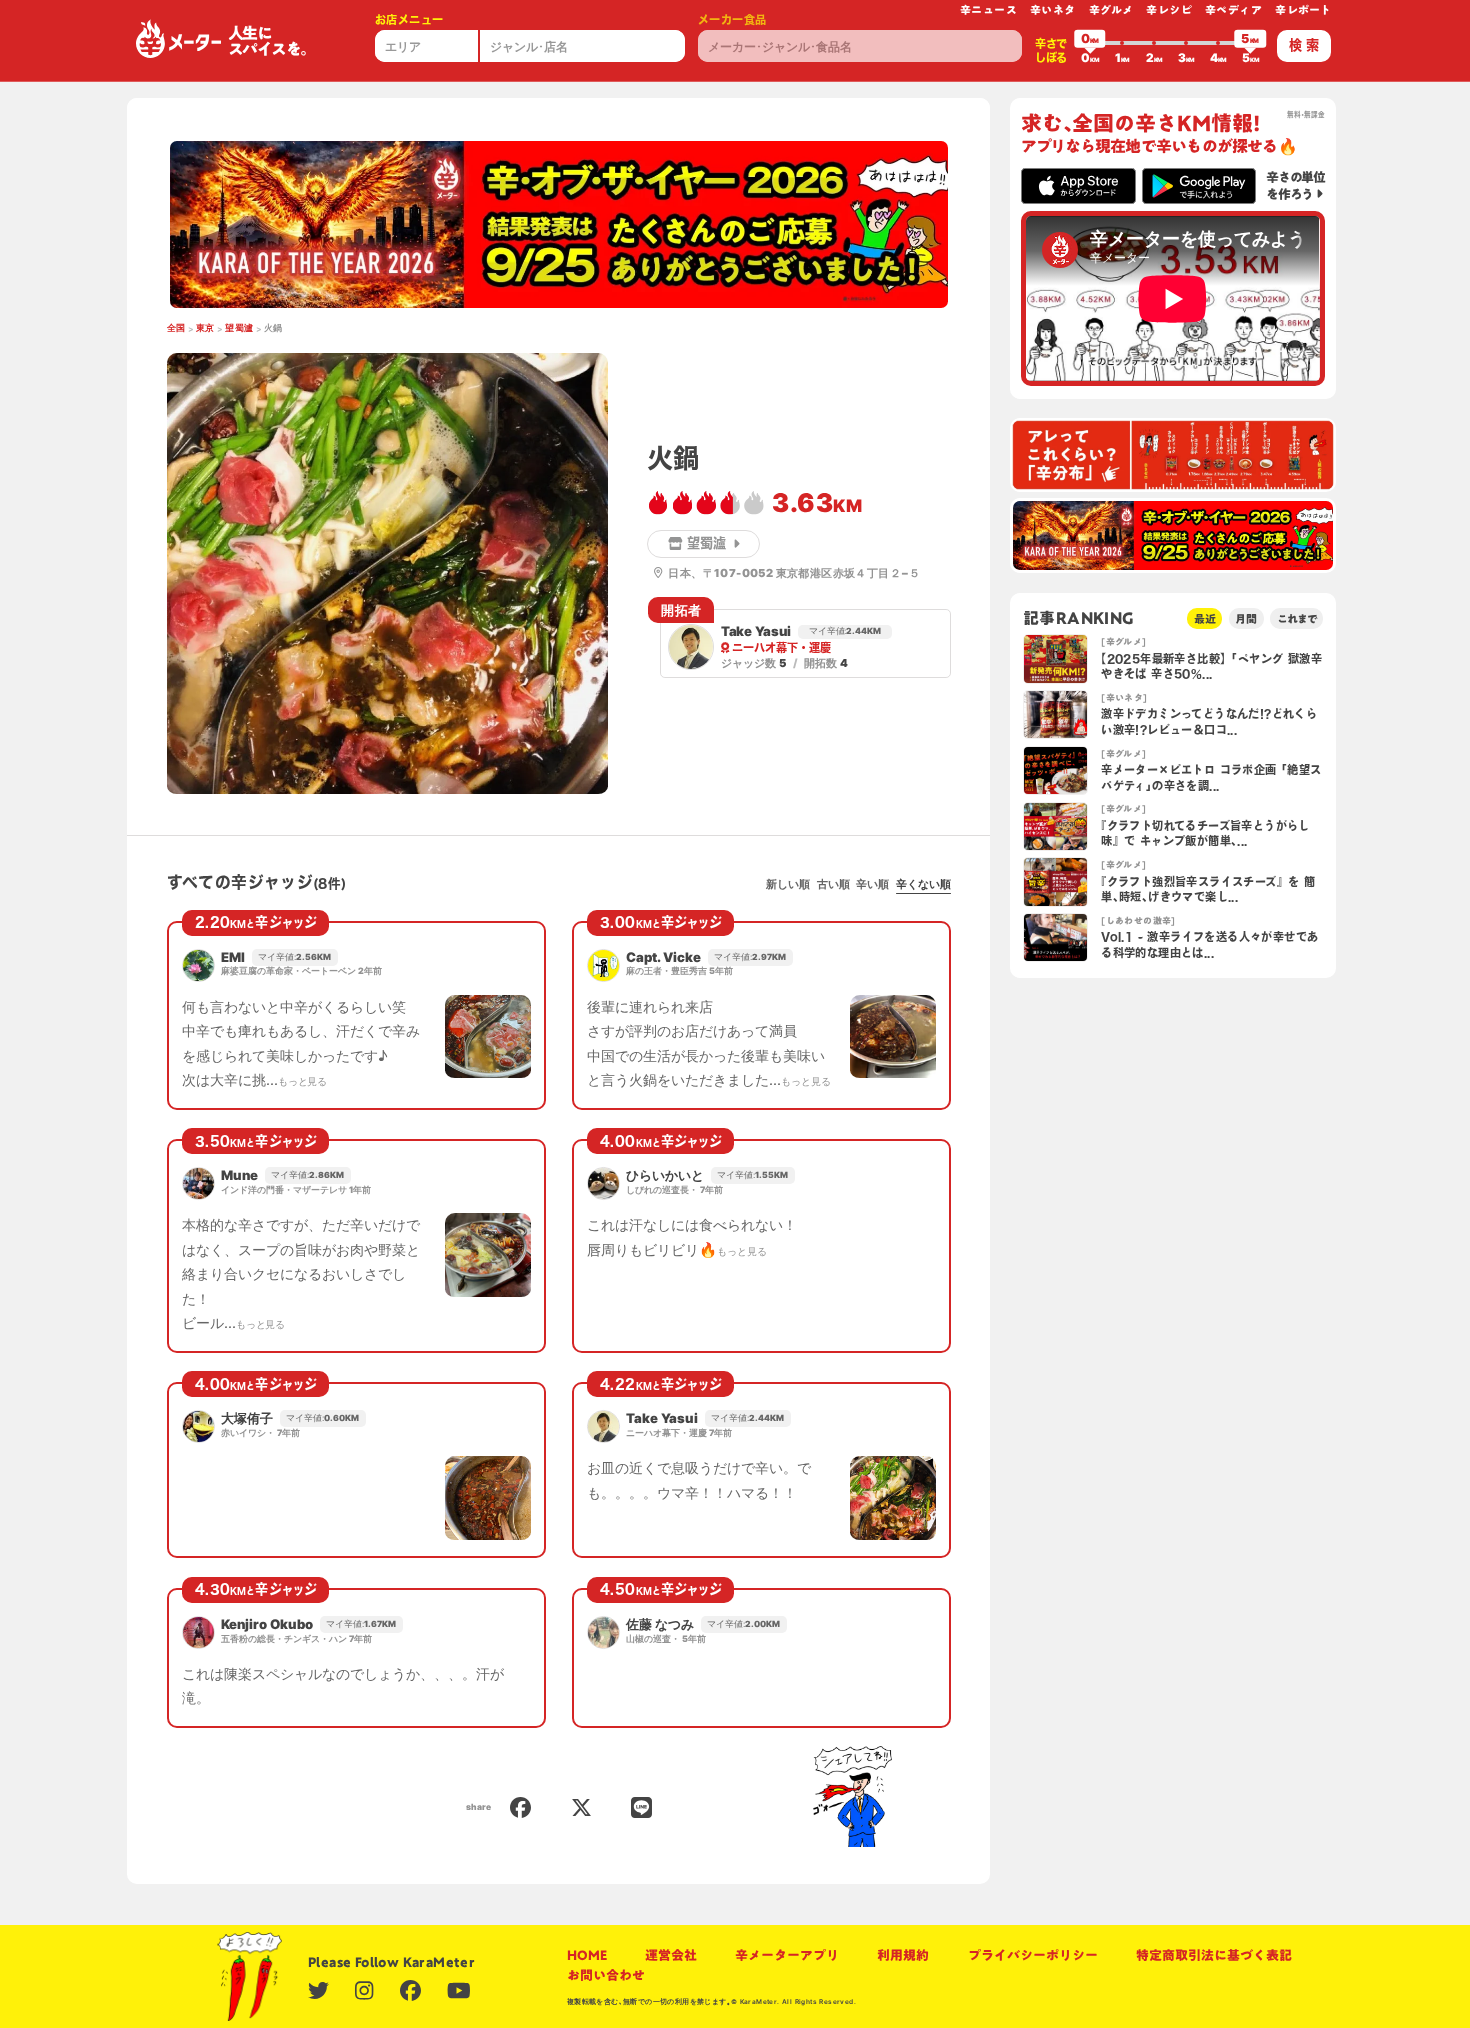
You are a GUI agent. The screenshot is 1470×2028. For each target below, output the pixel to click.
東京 (205, 328)
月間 (1246, 618)
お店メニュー (409, 19)
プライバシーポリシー (1033, 1955)
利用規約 (903, 1955)
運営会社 (671, 1955)
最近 (1205, 618)
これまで (1297, 618)
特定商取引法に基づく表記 (1214, 1955)
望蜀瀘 (239, 328)
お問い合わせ (606, 1975)
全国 (176, 328)
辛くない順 (923, 884)
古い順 (833, 884)
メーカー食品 (732, 19)
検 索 (1304, 45)
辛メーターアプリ (787, 1955)
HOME (587, 1955)
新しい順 (788, 884)
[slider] (1090, 43)
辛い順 (872, 884)
